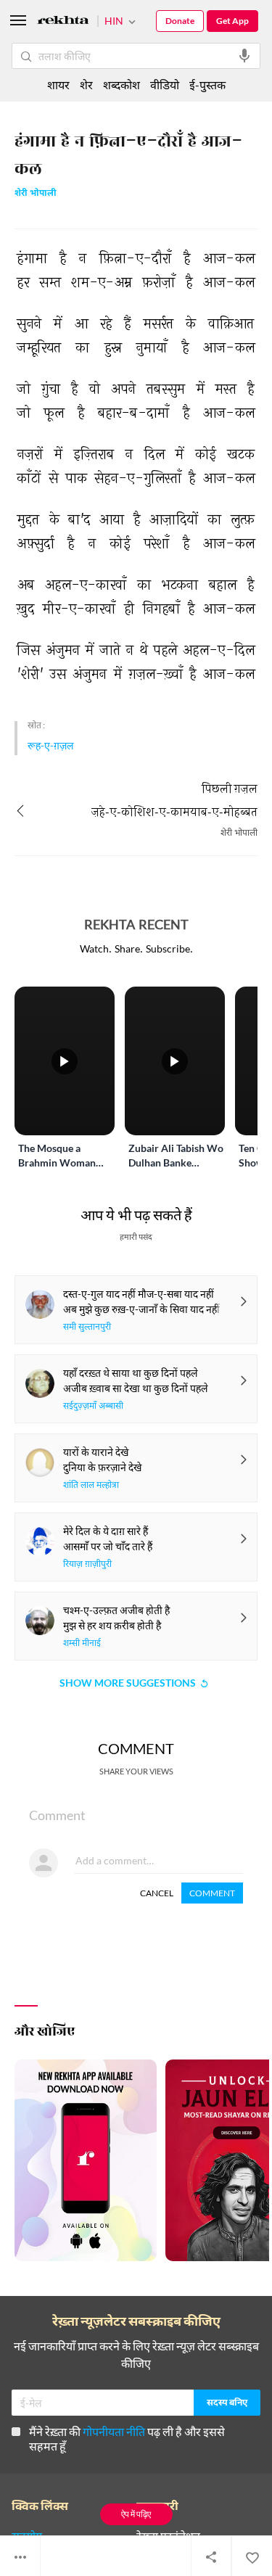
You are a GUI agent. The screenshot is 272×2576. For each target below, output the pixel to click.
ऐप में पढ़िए (136, 2514)
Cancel (157, 1893)
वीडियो (165, 85)
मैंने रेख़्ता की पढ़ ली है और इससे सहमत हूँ (127, 2439)
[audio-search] (244, 56)
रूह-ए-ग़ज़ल (51, 745)
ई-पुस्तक (207, 85)
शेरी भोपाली (36, 194)
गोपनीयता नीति (114, 2431)
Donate (180, 21)
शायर (58, 85)
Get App (232, 21)
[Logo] (63, 22)
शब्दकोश (121, 85)
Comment (212, 1893)
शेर (86, 85)
